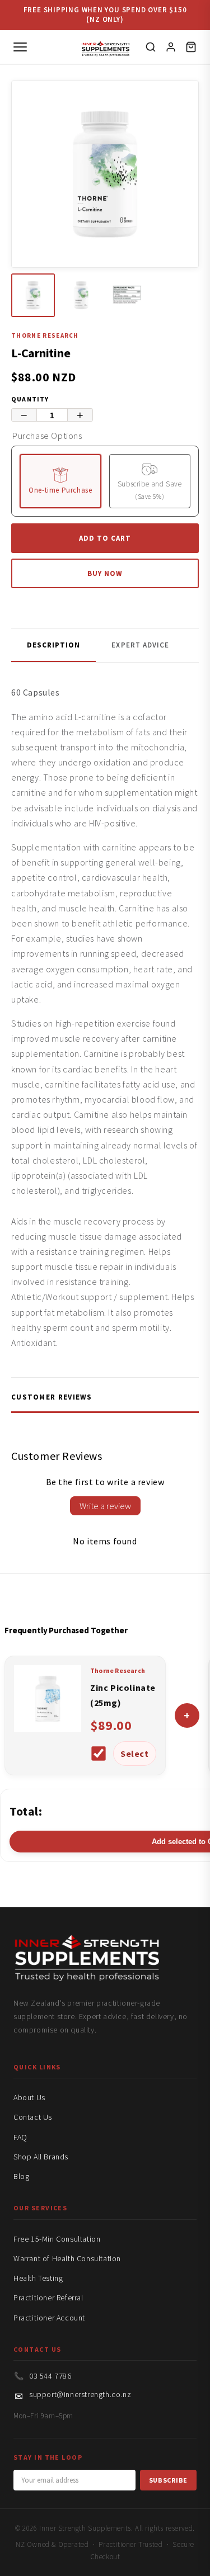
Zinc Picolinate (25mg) (123, 1695)
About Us (29, 2097)
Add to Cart (105, 538)
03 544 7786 (50, 2376)
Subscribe (168, 2480)
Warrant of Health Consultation (67, 2258)
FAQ (20, 2137)
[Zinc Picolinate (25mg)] (48, 1729)
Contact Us (33, 2117)
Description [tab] (53, 645)
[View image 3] (129, 295)
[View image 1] (33, 295)
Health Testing (38, 2278)
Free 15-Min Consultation (57, 2239)
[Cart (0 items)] (191, 47)
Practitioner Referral (48, 2298)
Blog (21, 2176)
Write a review (105, 1506)
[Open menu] (20, 47)
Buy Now (105, 573)
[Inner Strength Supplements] (105, 47)
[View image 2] (81, 295)
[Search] (151, 47)
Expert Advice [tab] (140, 645)
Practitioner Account (49, 2318)
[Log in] (171, 47)
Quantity (30, 399)
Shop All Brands (41, 2157)
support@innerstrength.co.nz (80, 2394)
